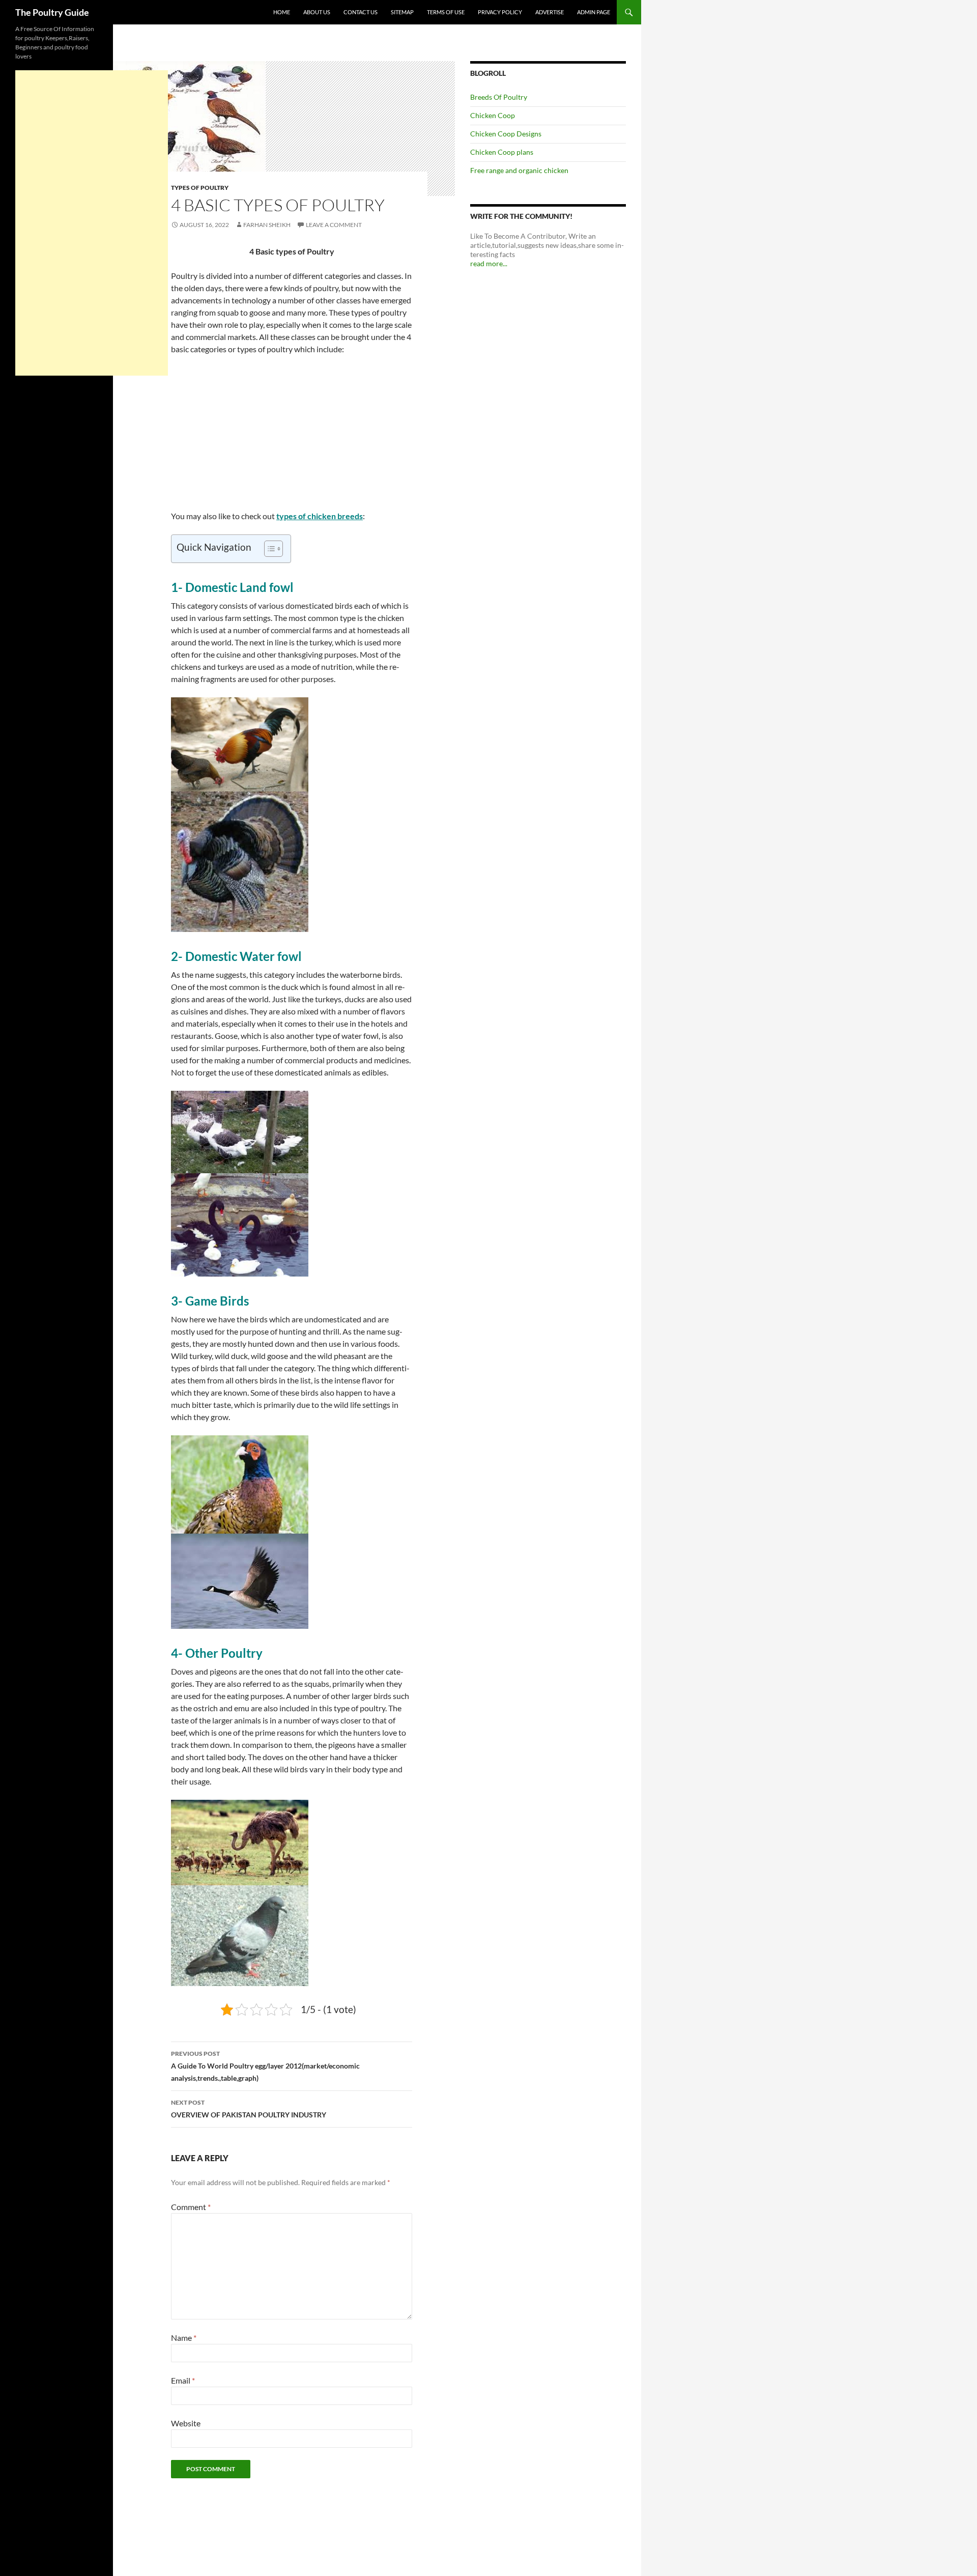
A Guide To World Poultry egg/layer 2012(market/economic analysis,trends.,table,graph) (265, 2066)
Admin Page (594, 12)
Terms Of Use (446, 12)
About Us (317, 12)
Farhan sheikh (267, 225)
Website (186, 2423)
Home (282, 12)
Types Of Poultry (200, 188)
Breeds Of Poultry (499, 97)
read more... (489, 263)
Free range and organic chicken (519, 170)
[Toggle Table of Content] (268, 549)
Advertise (550, 12)
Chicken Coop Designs (506, 134)
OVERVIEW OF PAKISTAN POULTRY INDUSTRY (249, 2109)
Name (184, 2338)
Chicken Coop (493, 115)
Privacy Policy (500, 12)
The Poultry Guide (52, 12)
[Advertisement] (292, 439)
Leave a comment (334, 225)
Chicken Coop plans (502, 152)
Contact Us (361, 12)
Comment (191, 2207)
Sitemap (402, 12)
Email (183, 2380)
